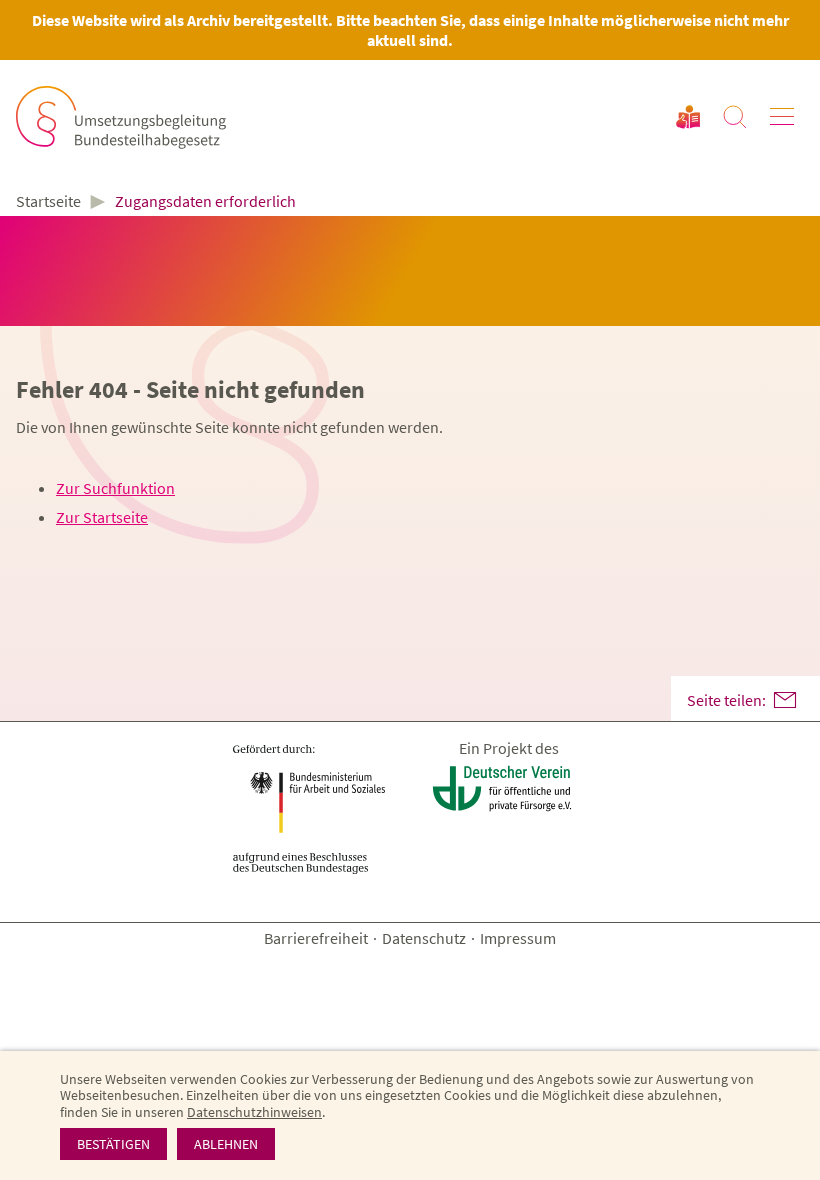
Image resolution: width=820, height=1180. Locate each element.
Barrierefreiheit (316, 938)
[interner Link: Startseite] (121, 117)
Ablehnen (226, 1144)
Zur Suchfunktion (115, 488)
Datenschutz (424, 938)
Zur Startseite (102, 517)
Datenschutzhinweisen (254, 1112)
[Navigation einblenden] (782, 117)
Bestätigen (113, 1144)
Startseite (48, 202)
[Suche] (735, 117)
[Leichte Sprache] (688, 117)
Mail (785, 700)
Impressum (518, 938)
